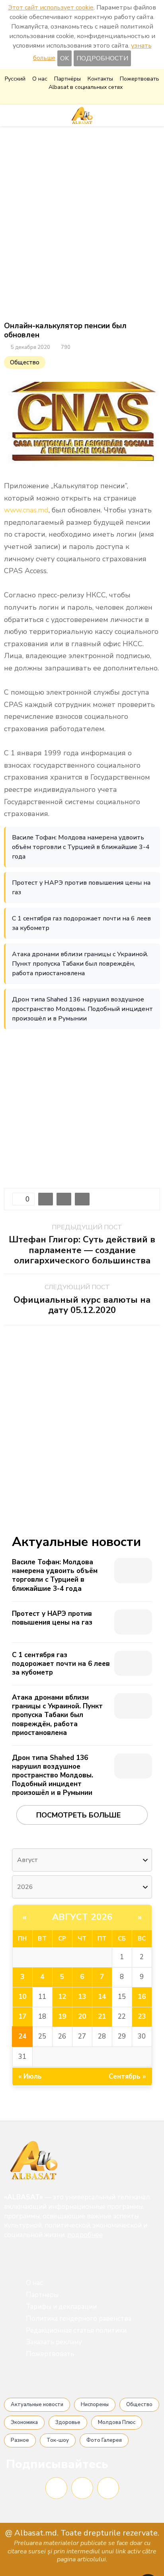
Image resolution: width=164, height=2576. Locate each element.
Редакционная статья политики (76, 2331)
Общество (25, 362)
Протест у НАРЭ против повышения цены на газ (81, 888)
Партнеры (42, 2295)
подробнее (85, 2235)
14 (102, 1997)
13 (82, 1997)
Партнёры (67, 79)
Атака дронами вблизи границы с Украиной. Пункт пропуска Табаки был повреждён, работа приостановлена (80, 964)
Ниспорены (95, 2405)
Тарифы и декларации (61, 2307)
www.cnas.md (26, 510)
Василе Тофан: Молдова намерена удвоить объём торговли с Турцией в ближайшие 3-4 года (81, 847)
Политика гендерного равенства (79, 2319)
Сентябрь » (127, 2076)
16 (142, 1997)
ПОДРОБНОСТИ (102, 58)
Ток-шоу (58, 2440)
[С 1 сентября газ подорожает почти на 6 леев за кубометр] (133, 1663)
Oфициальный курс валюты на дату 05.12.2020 (82, 1305)
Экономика (24, 2422)
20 (82, 2017)
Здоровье (68, 2422)
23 (142, 2017)
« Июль (30, 2076)
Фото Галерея (104, 2440)
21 (102, 2017)
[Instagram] (82, 2488)
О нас (40, 79)
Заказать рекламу (54, 2342)
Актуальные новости (37, 2405)
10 (22, 1997)
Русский (15, 79)
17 (22, 2017)
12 (62, 1997)
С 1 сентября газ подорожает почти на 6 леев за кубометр (81, 923)
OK (64, 58)
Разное (20, 2440)
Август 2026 (82, 1917)
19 (62, 2017)
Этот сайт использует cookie (51, 8)
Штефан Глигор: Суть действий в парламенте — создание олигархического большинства (82, 1250)
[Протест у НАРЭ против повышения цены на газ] (133, 1622)
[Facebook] (56, 2488)
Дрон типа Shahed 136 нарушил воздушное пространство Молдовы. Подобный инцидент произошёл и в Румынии (82, 1009)
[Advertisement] (82, 224)
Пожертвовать (140, 79)
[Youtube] (108, 2488)
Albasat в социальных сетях (86, 87)
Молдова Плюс (117, 2422)
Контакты (100, 79)
